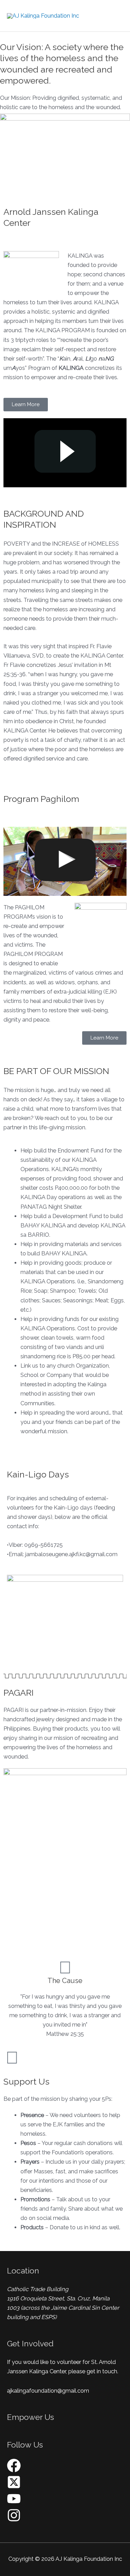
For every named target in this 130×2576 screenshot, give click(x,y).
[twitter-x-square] (14, 2487)
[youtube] (14, 2504)
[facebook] (14, 2470)
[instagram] (14, 2520)
